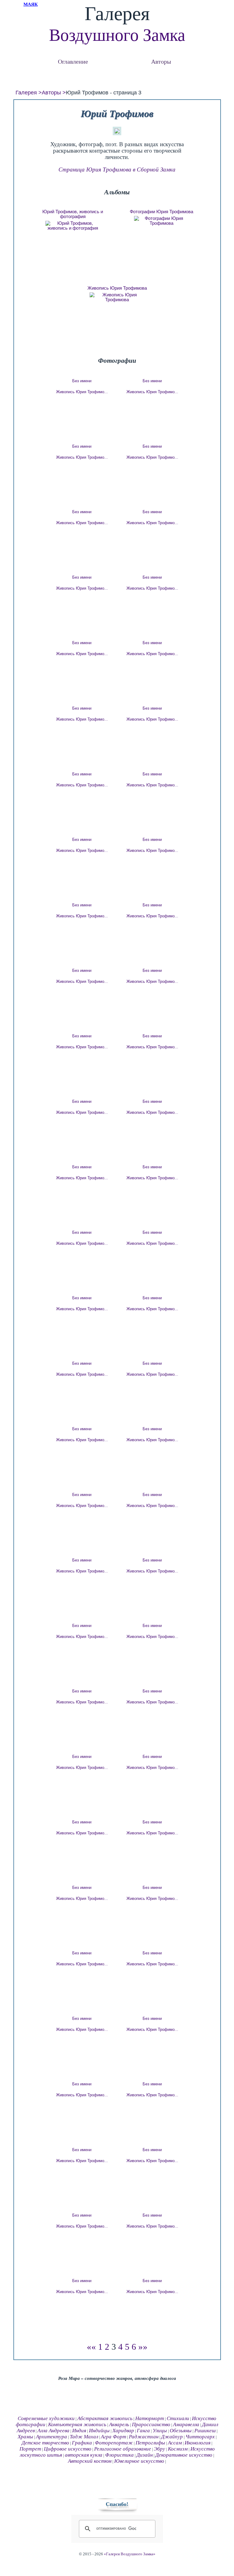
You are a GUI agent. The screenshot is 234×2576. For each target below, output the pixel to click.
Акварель (119, 2424)
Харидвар (123, 2431)
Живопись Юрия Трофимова (117, 288)
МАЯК (31, 4)
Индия (79, 2431)
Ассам (175, 2443)
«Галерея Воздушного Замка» (130, 2554)
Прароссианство (151, 2424)
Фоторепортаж (114, 2443)
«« (91, 2347)
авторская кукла (84, 2455)
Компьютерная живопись (77, 2424)
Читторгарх (200, 2437)
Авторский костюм (90, 2461)
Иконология (198, 2443)
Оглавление (73, 61)
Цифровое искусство (68, 2449)
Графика (82, 2443)
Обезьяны (181, 2431)
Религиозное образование (123, 2449)
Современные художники (46, 2418)
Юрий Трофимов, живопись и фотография (73, 214)
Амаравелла (186, 2424)
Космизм (178, 2449)
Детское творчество (45, 2443)
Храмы (25, 2437)
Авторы (161, 61)
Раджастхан (144, 2437)
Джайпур (172, 2437)
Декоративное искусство (184, 2455)
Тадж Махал (84, 2437)
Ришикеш (205, 2431)
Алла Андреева (53, 2431)
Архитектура (51, 2437)
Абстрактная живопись (105, 2418)
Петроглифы (150, 2443)
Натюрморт (150, 2418)
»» (143, 2347)
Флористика (119, 2455)
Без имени (82, 381)
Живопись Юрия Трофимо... (82, 392)
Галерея (26, 93)
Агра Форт (113, 2437)
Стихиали (178, 2418)
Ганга (143, 2431)
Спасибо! (117, 2504)
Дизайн (145, 2455)
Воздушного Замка (117, 35)
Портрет (30, 2449)
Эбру (160, 2449)
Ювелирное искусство (139, 2461)
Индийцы (99, 2431)
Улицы (160, 2431)
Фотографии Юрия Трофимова (161, 212)
